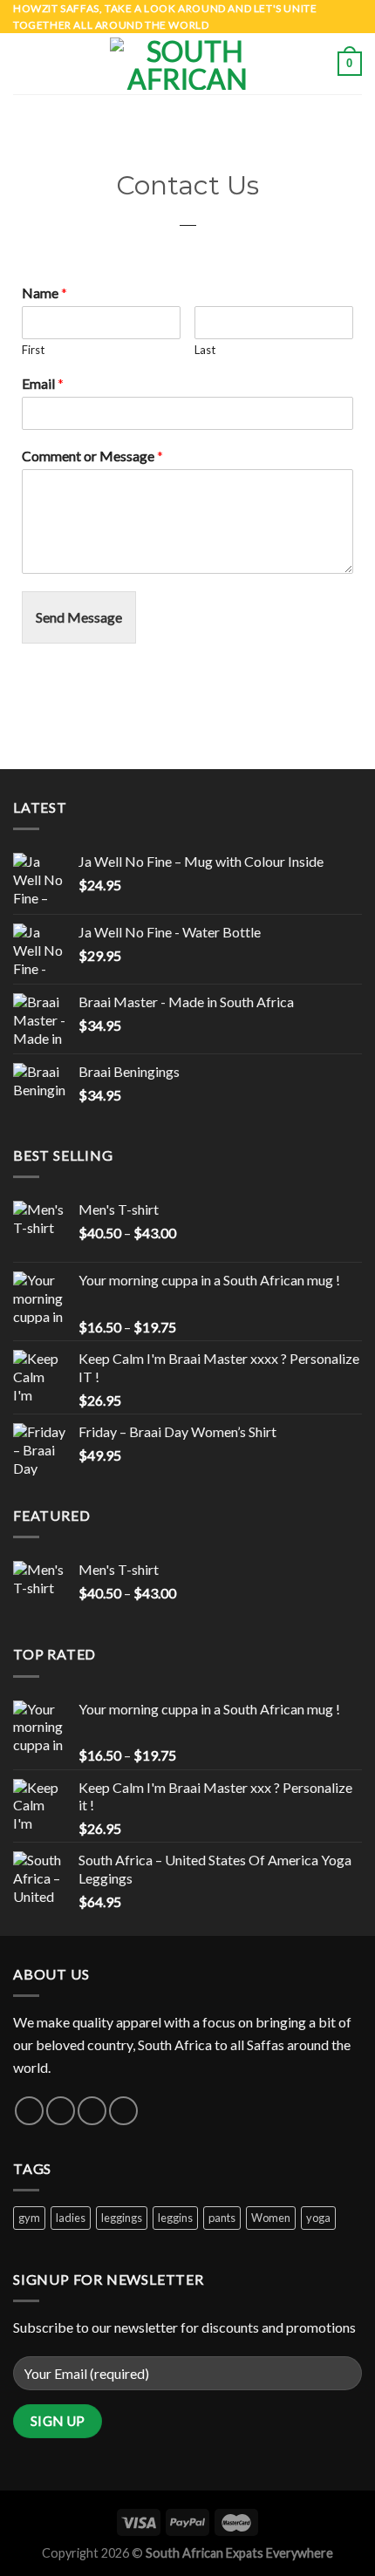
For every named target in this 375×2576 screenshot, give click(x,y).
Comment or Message (92, 456)
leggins (175, 2218)
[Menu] (24, 64)
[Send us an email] (92, 2111)
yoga (318, 2218)
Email (43, 383)
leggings (122, 2218)
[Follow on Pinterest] (123, 2111)
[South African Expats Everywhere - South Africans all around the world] (187, 64)
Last (205, 350)
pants (222, 2218)
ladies (71, 2218)
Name (44, 293)
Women (271, 2218)
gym (29, 2218)
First (33, 350)
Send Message (79, 617)
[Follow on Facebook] (29, 2111)
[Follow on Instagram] (61, 2111)
